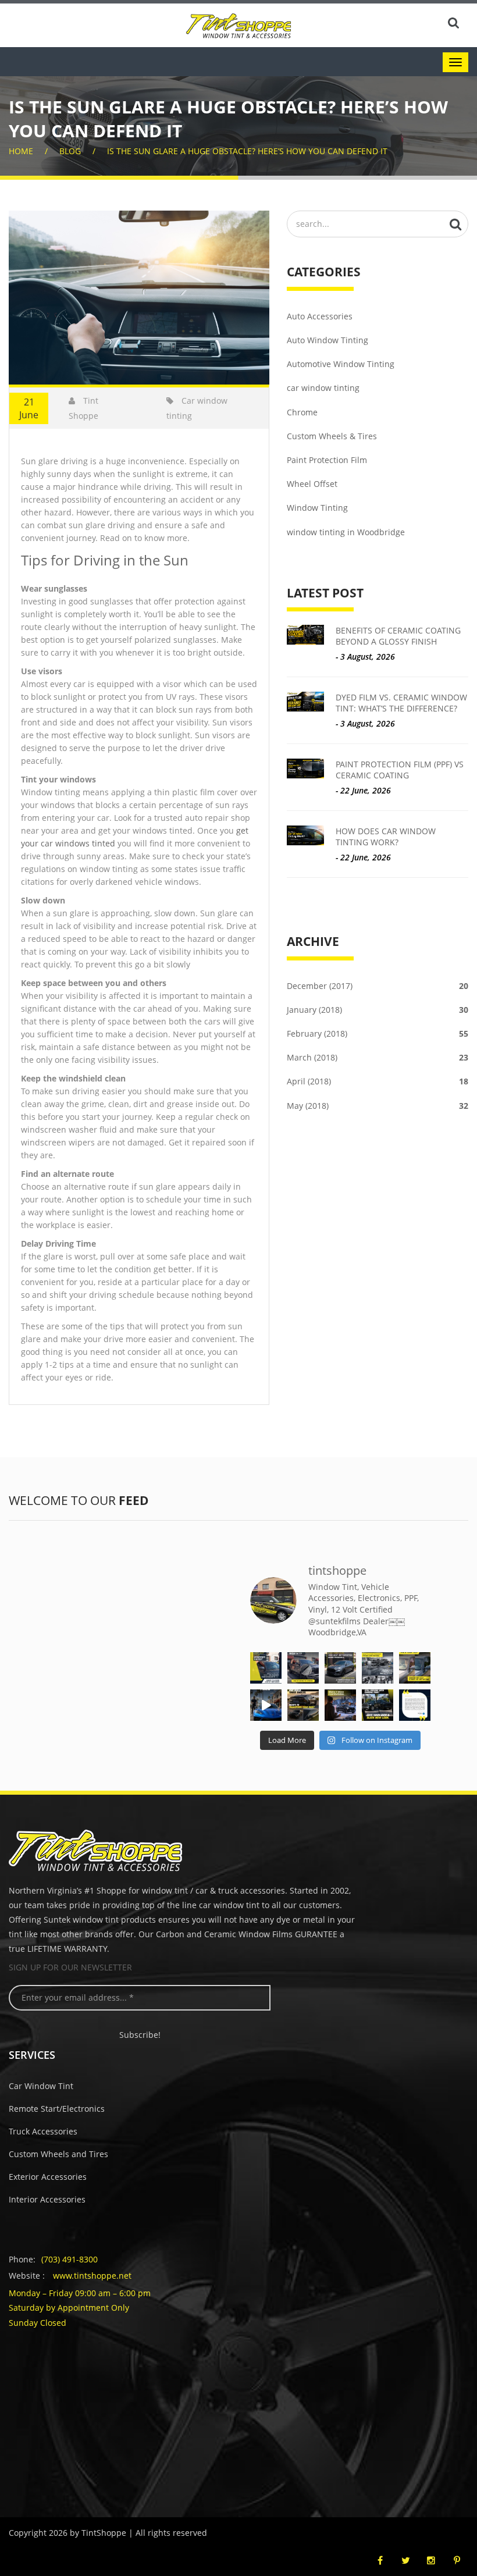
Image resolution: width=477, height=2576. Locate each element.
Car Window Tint (41, 2086)
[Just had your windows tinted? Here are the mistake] (266, 1668)
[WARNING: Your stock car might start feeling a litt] (303, 1705)
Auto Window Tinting (328, 340)
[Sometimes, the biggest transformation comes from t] (378, 1705)
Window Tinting (317, 508)
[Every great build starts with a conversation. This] (340, 1668)
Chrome (302, 412)
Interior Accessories (47, 2199)
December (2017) (378, 986)
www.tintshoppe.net (92, 2276)
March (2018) (378, 1057)
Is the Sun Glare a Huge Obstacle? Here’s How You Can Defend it (247, 151)
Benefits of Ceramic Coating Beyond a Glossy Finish (398, 636)
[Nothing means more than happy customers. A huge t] (415, 1705)
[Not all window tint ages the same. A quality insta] (415, 1668)
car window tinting (323, 388)
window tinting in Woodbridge (346, 532)
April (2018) (378, 1081)
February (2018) (378, 1033)
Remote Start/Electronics (57, 2109)
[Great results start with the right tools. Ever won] (378, 1668)
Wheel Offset (312, 484)
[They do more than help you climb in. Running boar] (303, 1668)
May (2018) (378, 1106)
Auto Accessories (320, 316)
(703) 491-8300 (70, 2259)
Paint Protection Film (327, 460)
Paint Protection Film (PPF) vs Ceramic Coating (400, 770)
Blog (70, 151)
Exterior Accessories (48, 2177)
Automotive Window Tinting (341, 364)
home (21, 151)
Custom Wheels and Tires (58, 2154)
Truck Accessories (43, 2131)
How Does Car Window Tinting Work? (386, 837)
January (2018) (378, 1010)
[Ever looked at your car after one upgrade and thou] (266, 1705)
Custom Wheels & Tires (332, 436)
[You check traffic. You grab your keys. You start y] (340, 1705)
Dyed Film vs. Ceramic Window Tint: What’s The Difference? (401, 703)
